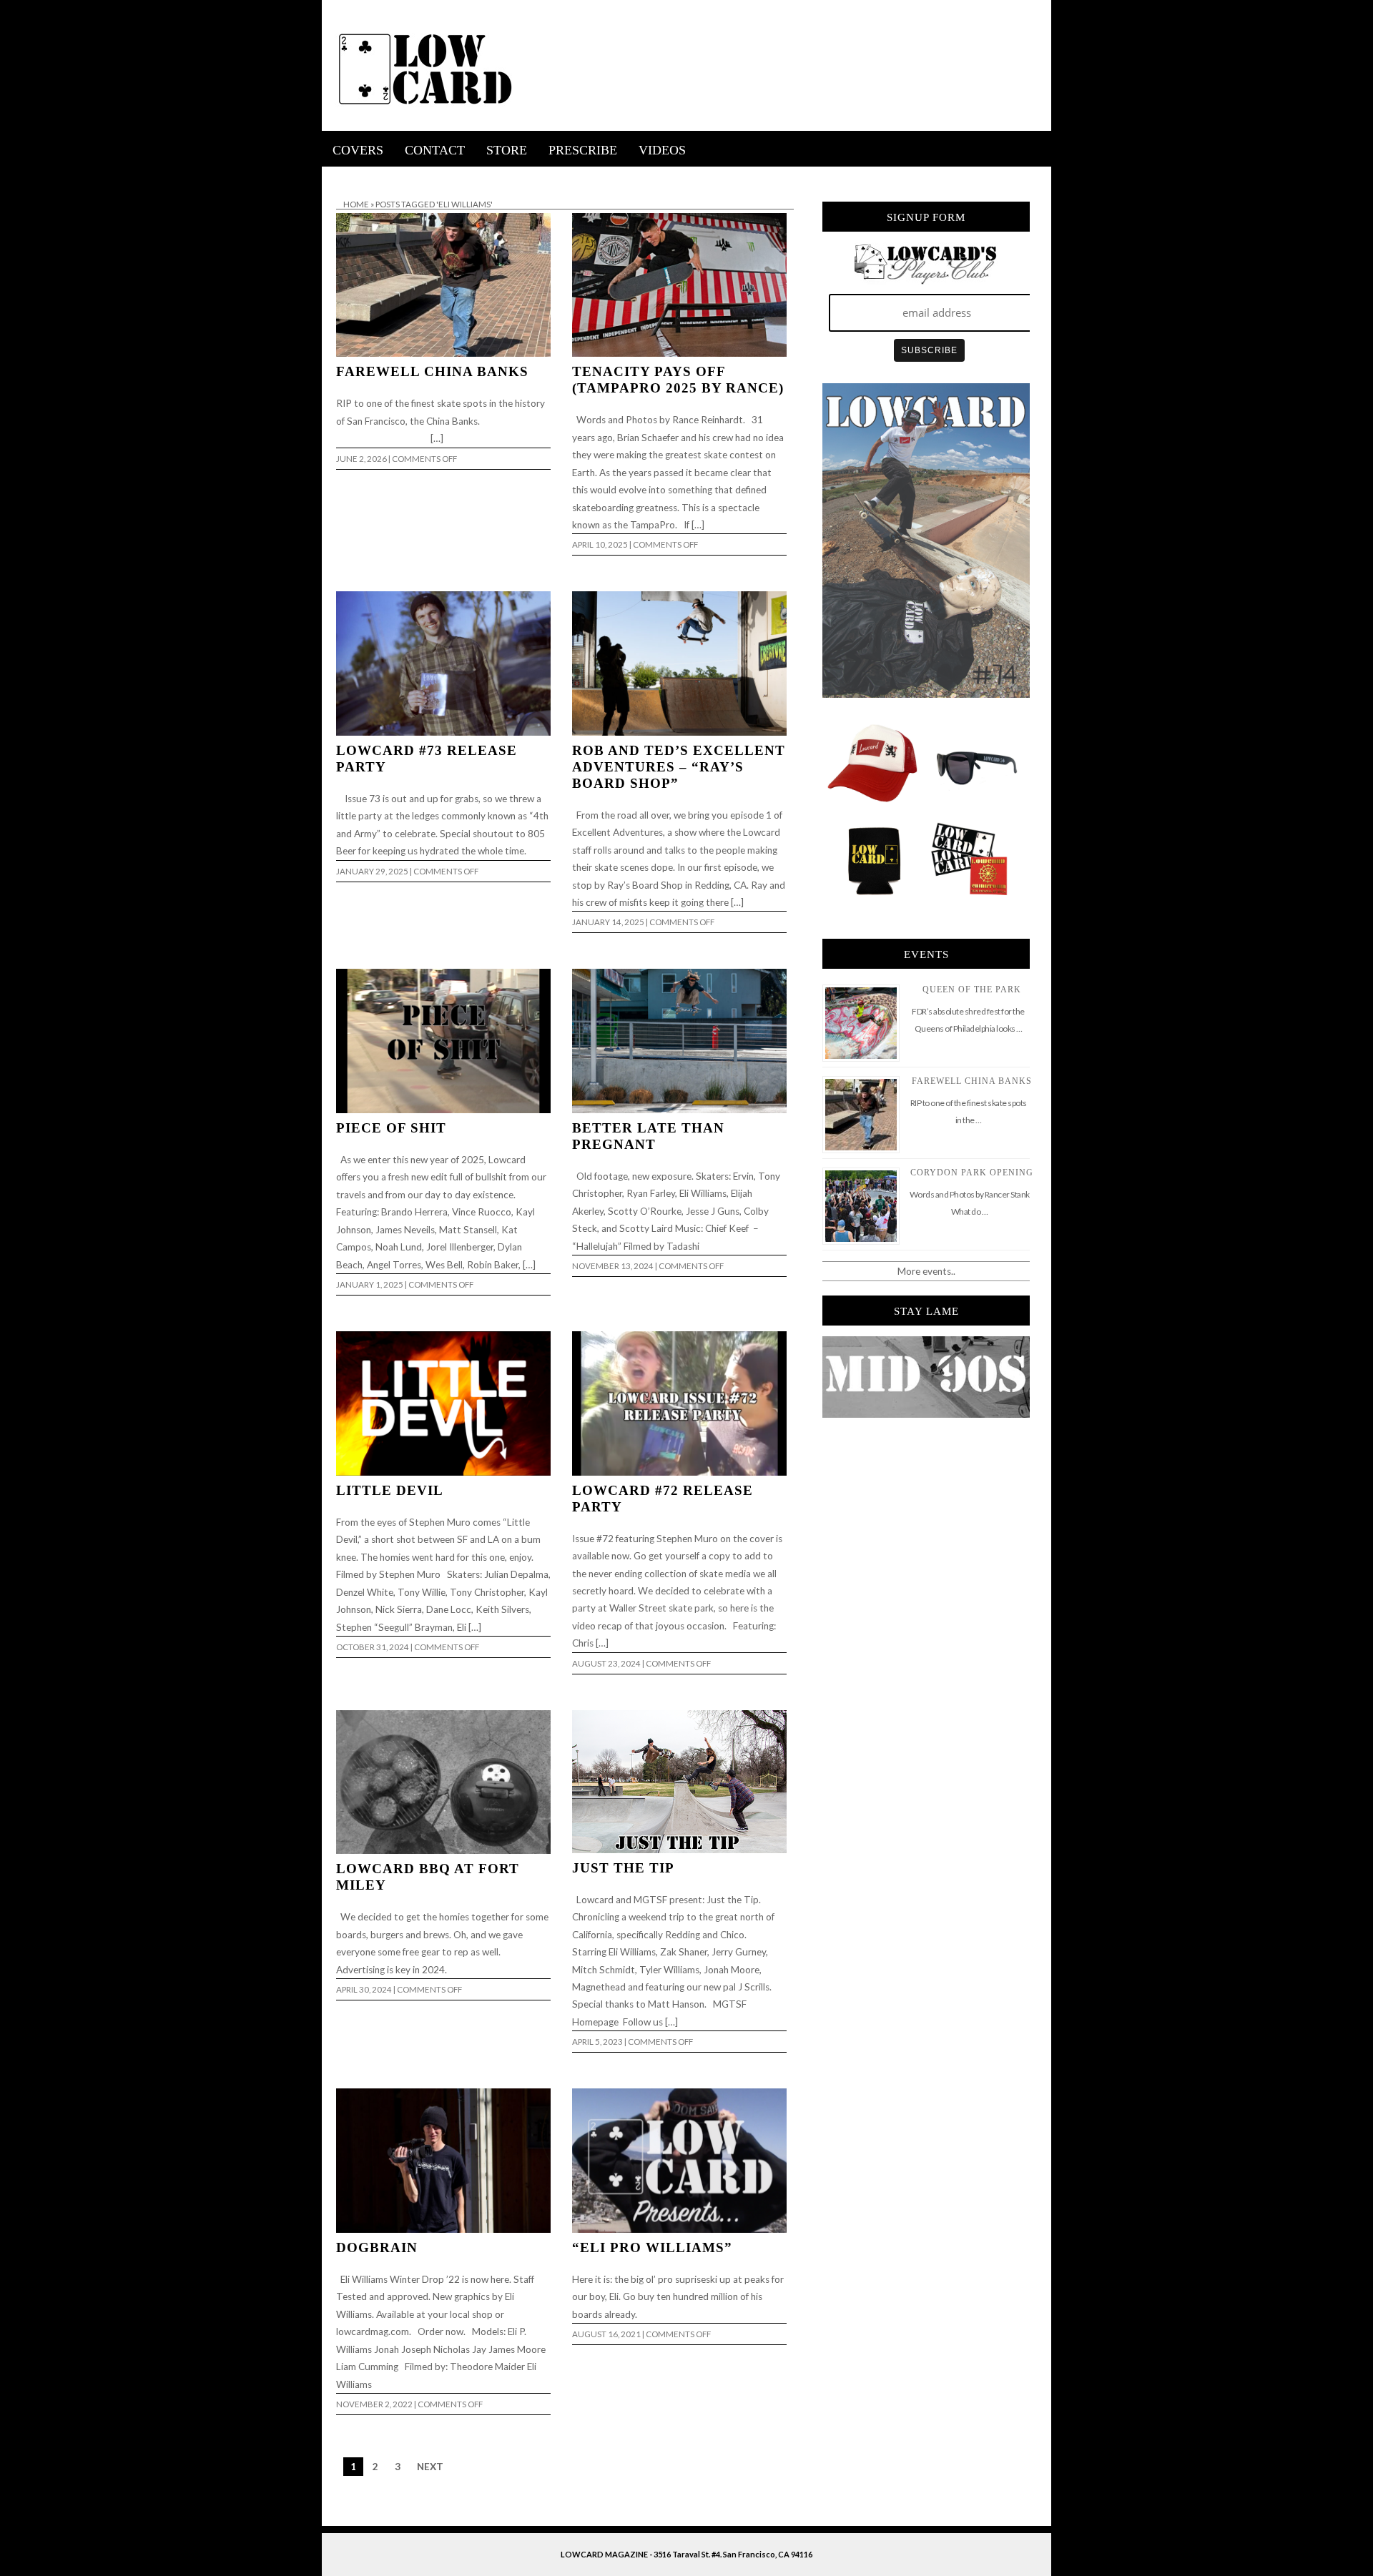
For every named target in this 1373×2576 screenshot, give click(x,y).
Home (356, 204)
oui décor (342, 176)
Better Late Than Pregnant (648, 1136)
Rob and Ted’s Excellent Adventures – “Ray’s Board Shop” (679, 767)
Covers (358, 150)
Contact (435, 150)
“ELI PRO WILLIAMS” (652, 2247)
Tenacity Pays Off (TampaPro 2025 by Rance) (678, 380)
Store (507, 150)
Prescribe (583, 150)
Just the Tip (623, 1868)
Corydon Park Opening (972, 1173)
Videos (662, 150)
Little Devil (390, 1490)
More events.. (926, 1271)
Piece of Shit (391, 1128)
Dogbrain (377, 2247)
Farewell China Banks (432, 371)
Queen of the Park (972, 990)
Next (430, 2467)
